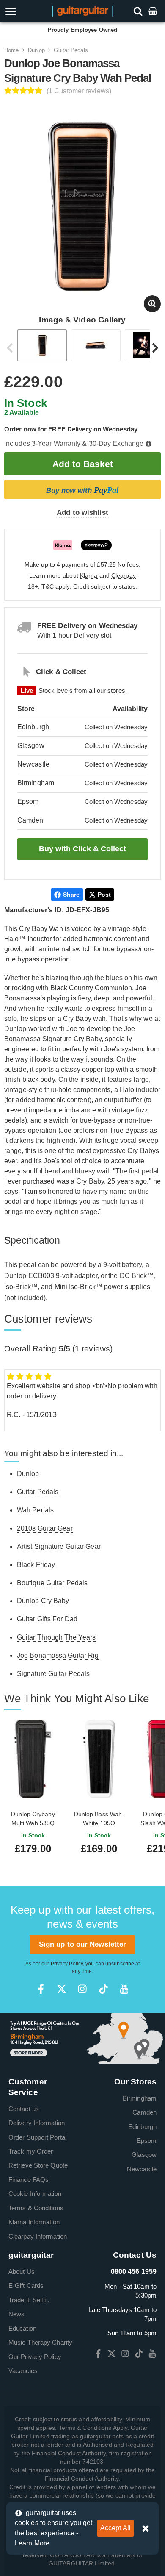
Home (11, 50)
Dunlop (37, 50)
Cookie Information (35, 2194)
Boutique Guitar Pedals (52, 1583)
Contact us (24, 2109)
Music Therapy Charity (40, 2342)
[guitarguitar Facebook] (41, 1989)
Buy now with (82, 490)
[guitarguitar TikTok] (103, 1989)
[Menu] (24, 11)
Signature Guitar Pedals (53, 1674)
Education (22, 2328)
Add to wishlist (82, 513)
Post (104, 895)
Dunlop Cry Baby (43, 1601)
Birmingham (140, 2098)
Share (71, 895)
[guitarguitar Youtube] (124, 1989)
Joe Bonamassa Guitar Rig (58, 1655)
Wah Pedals (35, 1510)
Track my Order (31, 2151)
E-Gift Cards (26, 2286)
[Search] (139, 11)
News (16, 2314)
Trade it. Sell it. (29, 2300)
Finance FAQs (29, 2180)
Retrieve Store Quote (38, 2165)
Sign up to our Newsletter (83, 1944)
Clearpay (124, 576)
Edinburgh (142, 2127)
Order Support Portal (37, 2137)
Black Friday (36, 1565)
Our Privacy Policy (35, 2357)
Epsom (147, 2141)
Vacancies (23, 2371)
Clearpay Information (38, 2236)
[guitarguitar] (83, 10)
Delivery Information (37, 2123)
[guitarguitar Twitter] (62, 1989)
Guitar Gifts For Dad (47, 1619)
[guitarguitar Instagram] (82, 1989)
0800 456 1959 (134, 2272)
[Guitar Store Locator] (82, 2038)
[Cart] (154, 11)
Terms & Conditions (36, 2208)
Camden (144, 2112)
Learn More (32, 2543)
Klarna (89, 576)
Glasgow (144, 2155)
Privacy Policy (67, 1964)
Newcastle (142, 2169)
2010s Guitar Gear (45, 1528)
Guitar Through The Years (56, 1637)
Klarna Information (34, 2222)
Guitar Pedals (71, 50)
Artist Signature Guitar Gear (59, 1546)
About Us (22, 2272)
